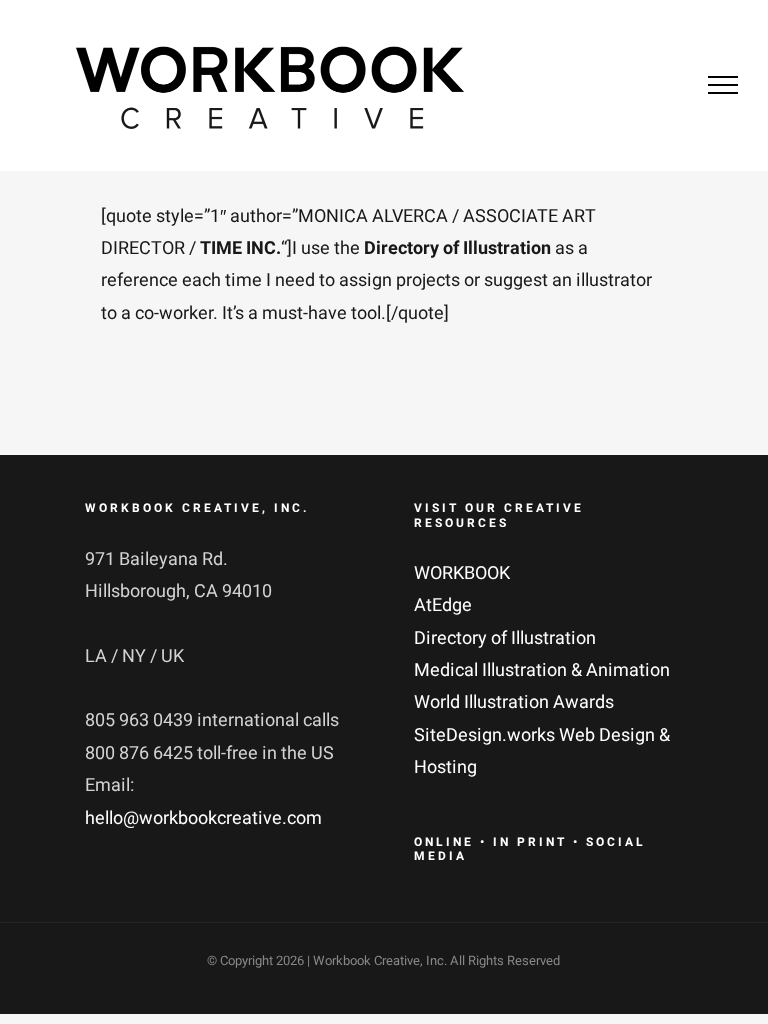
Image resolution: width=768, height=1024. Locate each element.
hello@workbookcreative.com (203, 818)
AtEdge (443, 605)
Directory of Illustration (505, 638)
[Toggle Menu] (723, 85)
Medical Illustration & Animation (542, 670)
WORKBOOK (462, 573)
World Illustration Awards (514, 702)
